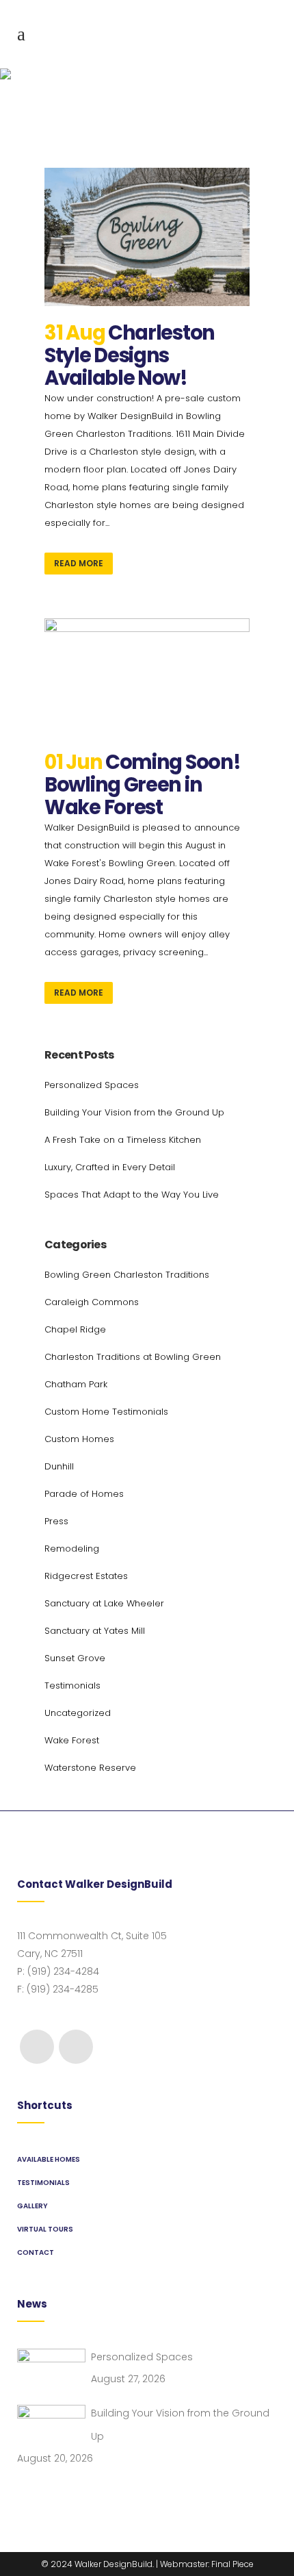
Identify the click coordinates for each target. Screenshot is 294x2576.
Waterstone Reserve (90, 1768)
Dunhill (59, 1466)
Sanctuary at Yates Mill (95, 1631)
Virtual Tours (45, 2229)
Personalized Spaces (92, 1085)
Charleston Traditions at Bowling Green (133, 1357)
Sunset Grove (75, 1658)
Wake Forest (72, 1740)
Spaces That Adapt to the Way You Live (132, 1195)
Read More (79, 563)
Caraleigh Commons (92, 1302)
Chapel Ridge (75, 1329)
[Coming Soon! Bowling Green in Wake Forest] (147, 677)
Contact (36, 2252)
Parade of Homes (84, 1494)
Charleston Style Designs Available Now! (130, 355)
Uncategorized (78, 1713)
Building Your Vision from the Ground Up (134, 1112)
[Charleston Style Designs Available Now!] (147, 237)
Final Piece (232, 2564)
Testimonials (72, 1685)
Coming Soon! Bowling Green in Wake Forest (142, 785)
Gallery (32, 2206)
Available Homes (49, 2159)
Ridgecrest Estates (86, 1576)
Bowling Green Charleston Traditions (127, 1275)
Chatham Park (76, 1384)
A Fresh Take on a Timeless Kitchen (123, 1140)
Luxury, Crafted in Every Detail (110, 1167)
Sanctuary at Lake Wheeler (104, 1603)
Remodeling (72, 1549)
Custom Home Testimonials (106, 1412)
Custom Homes (79, 1439)
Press (56, 1521)
